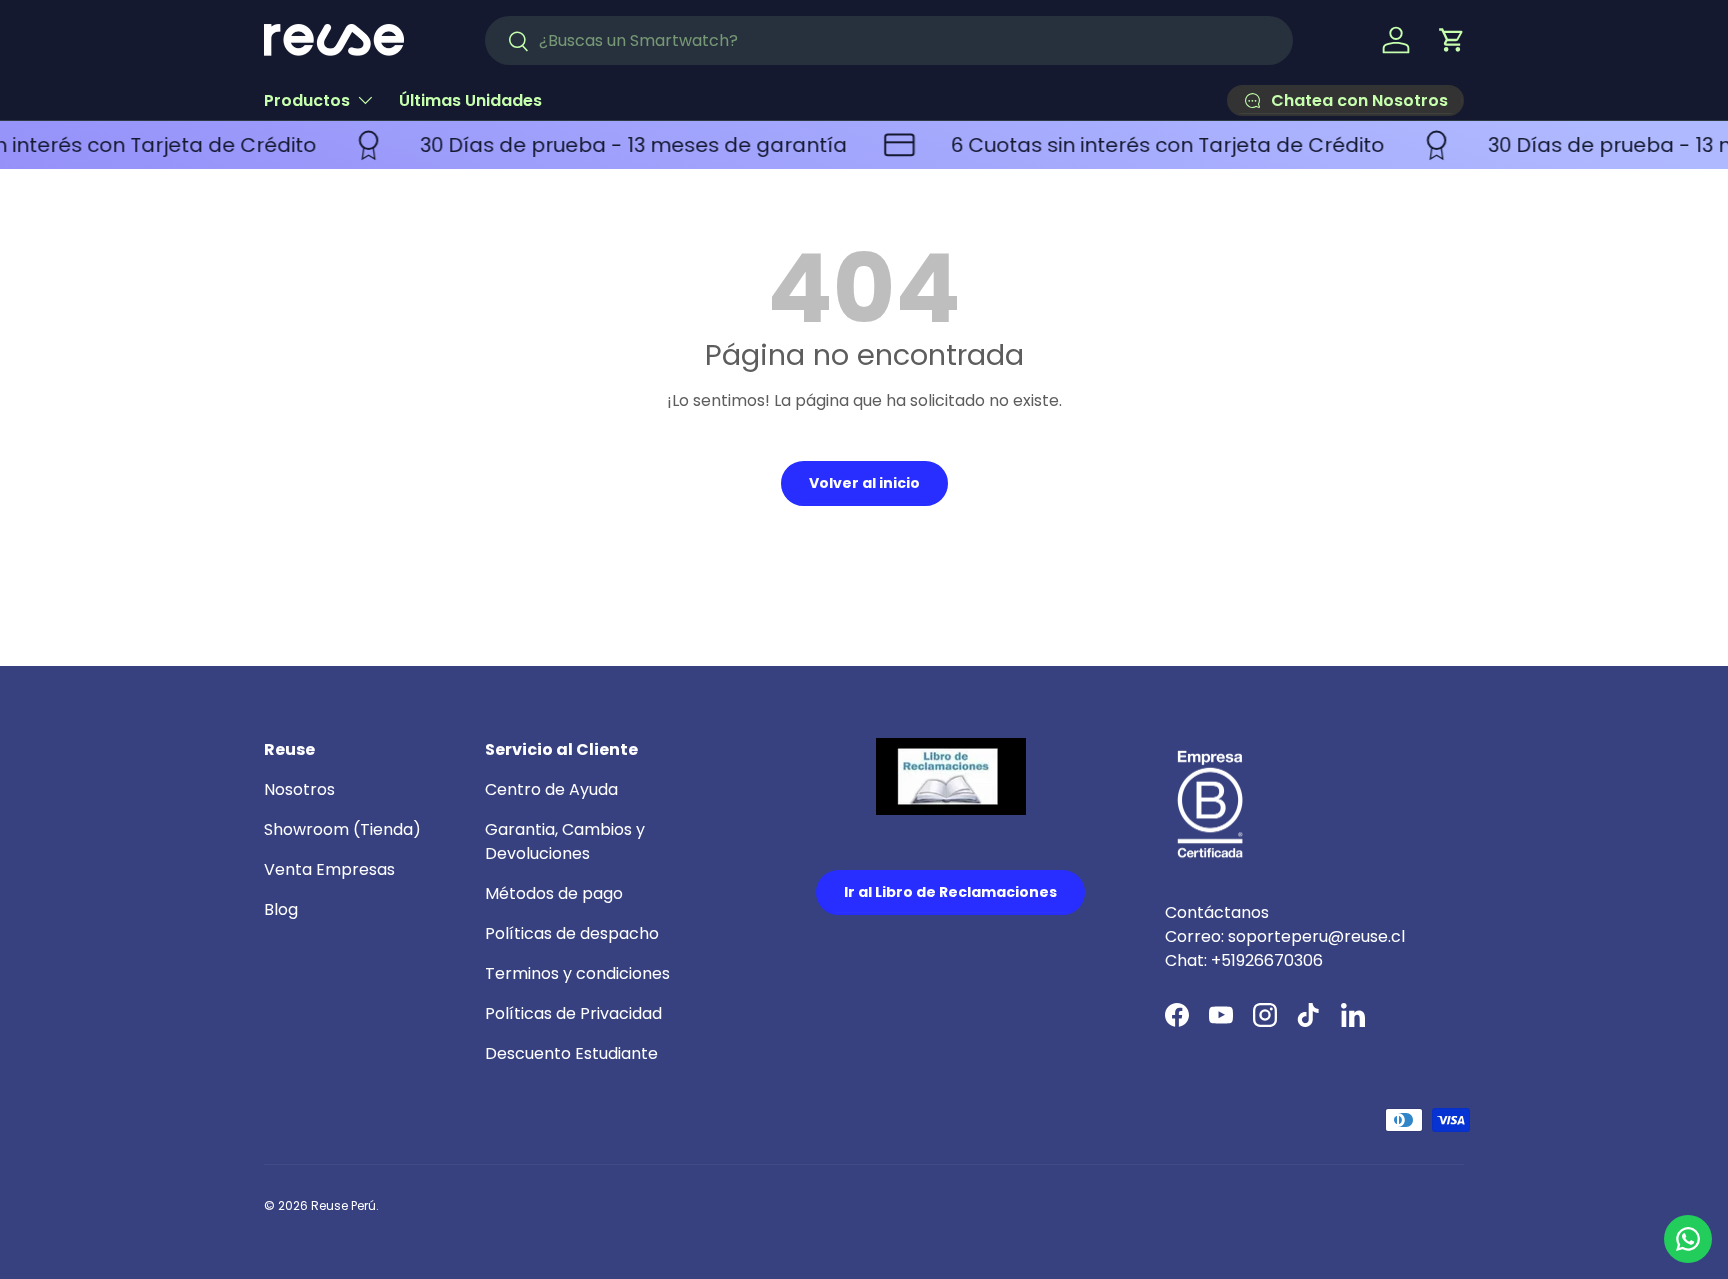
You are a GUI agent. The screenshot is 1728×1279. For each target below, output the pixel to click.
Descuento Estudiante (571, 1053)
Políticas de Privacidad (573, 1013)
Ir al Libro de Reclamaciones (950, 892)
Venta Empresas (329, 869)
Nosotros (299, 789)
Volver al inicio (864, 483)
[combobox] (889, 40)
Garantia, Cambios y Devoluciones (565, 841)
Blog (281, 909)
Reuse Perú (343, 1205)
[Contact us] (1688, 1239)
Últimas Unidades (470, 100)
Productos (307, 100)
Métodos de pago (554, 893)
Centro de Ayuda (551, 789)
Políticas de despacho (572, 933)
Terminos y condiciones (577, 973)
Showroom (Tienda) (342, 829)
